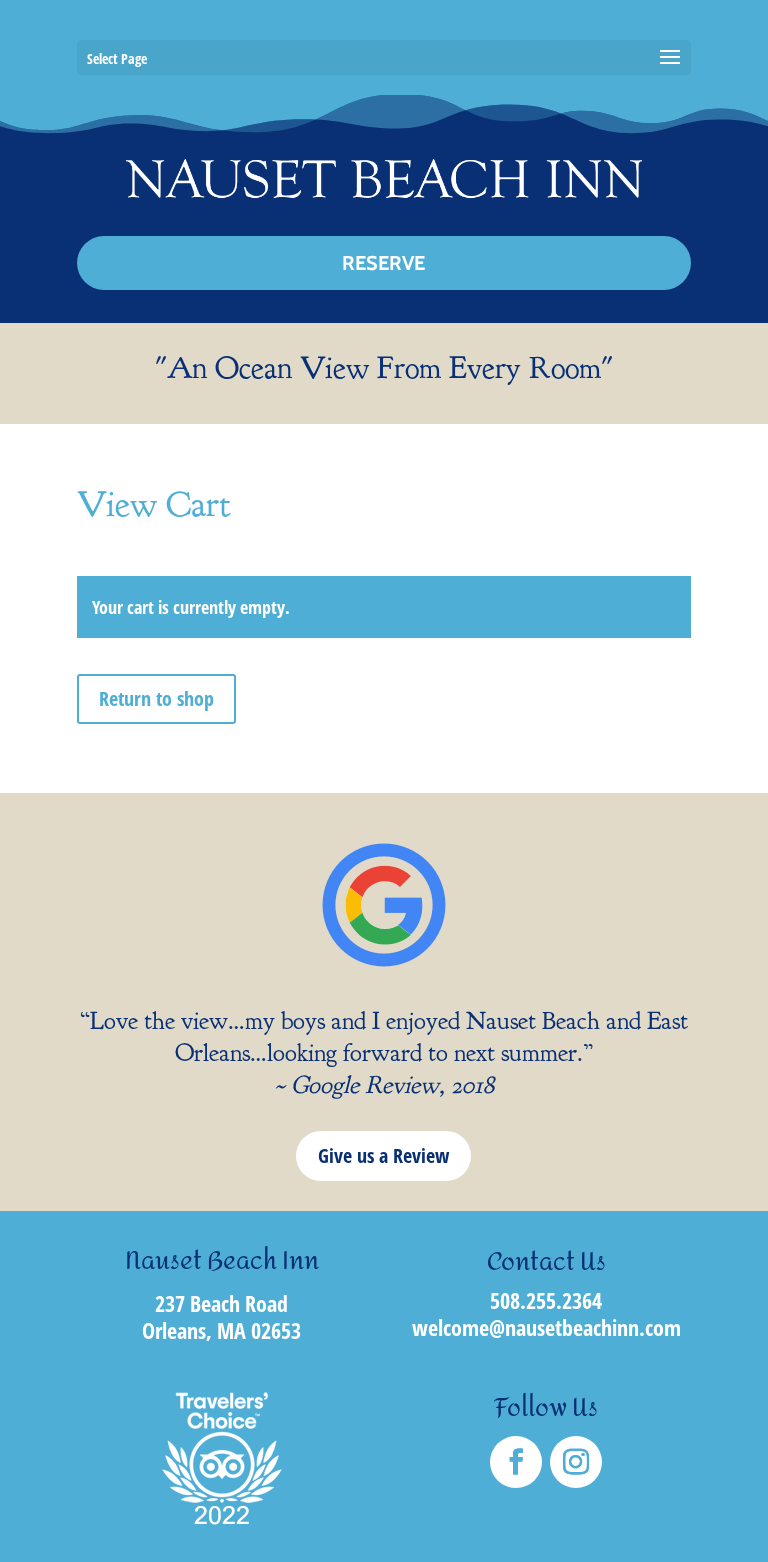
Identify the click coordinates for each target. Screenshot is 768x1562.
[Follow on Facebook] (516, 1462)
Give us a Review (383, 1155)
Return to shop (156, 698)
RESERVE (383, 263)
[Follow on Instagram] (576, 1462)
